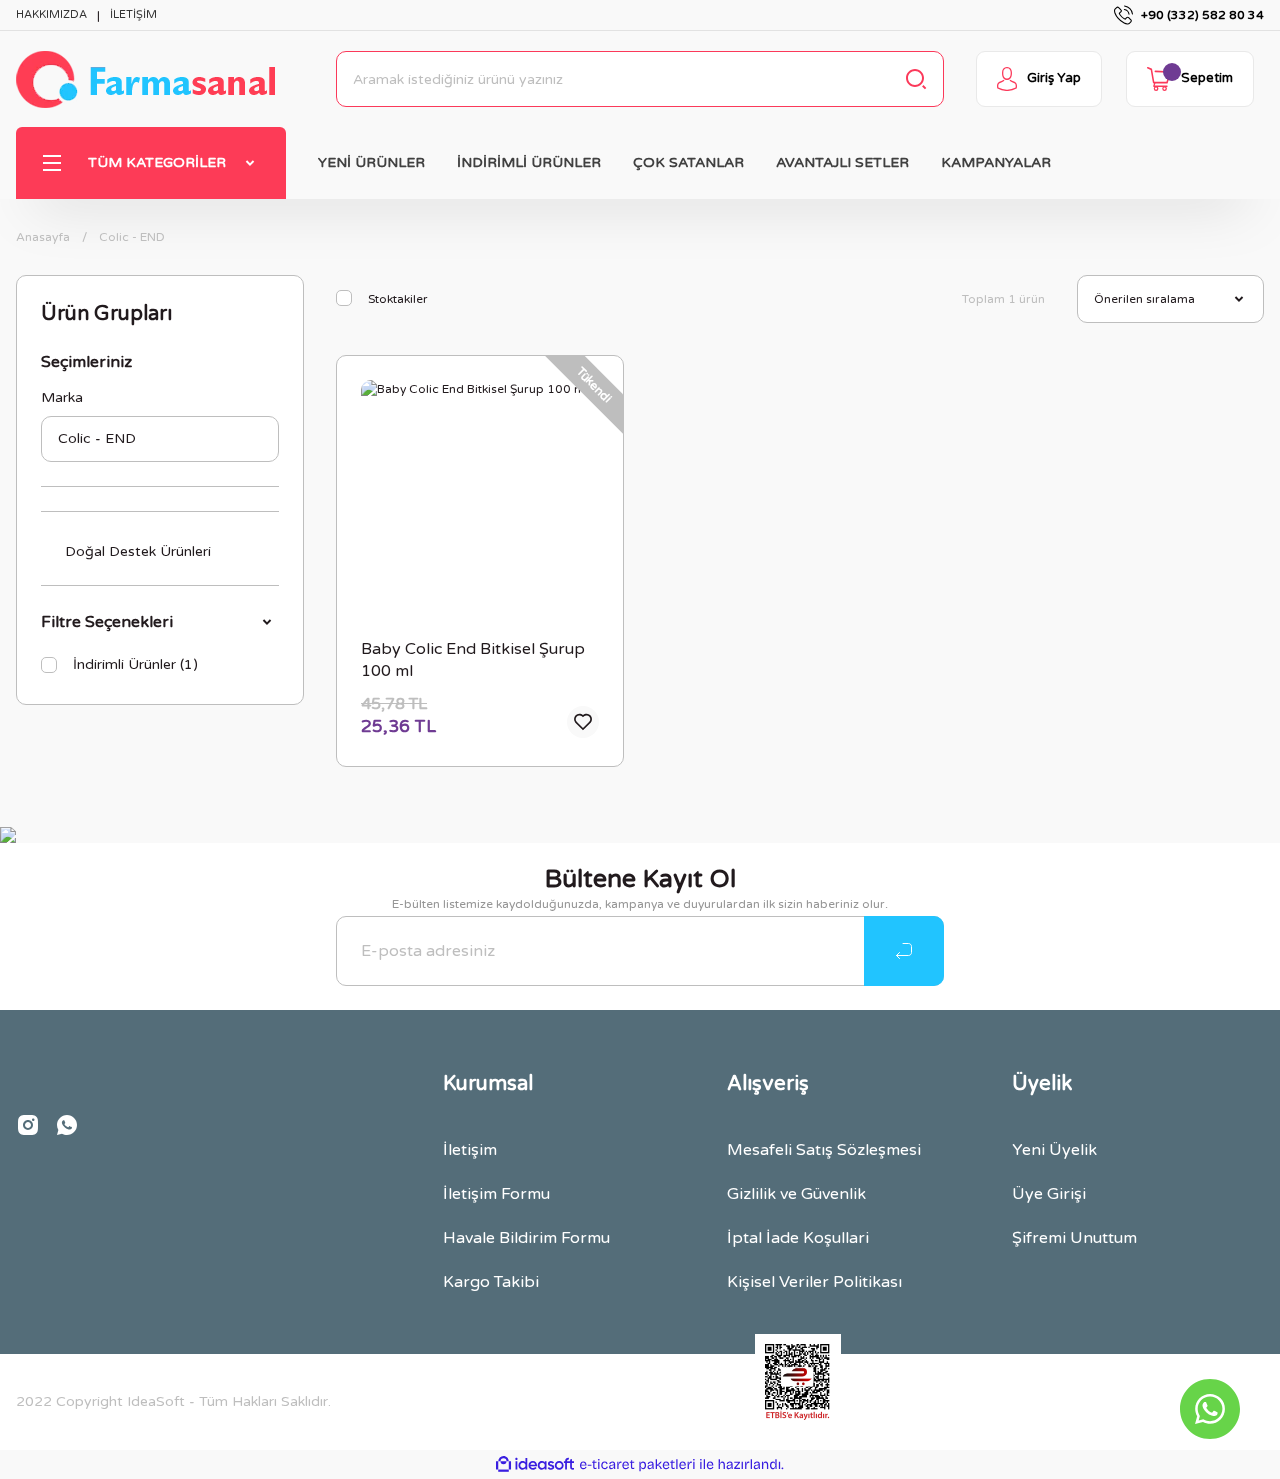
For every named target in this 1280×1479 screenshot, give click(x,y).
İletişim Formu (496, 1194)
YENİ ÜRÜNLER (371, 162)
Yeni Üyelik (1054, 1150)
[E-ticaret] (637, 1465)
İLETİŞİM (133, 14)
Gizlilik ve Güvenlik (796, 1194)
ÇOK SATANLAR (688, 162)
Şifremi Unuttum (1074, 1238)
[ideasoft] (535, 1464)
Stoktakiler (398, 299)
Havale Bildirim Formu (526, 1238)
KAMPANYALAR (996, 162)
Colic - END (132, 237)
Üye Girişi (1049, 1194)
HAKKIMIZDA (51, 14)
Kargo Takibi (491, 1282)
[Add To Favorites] (583, 722)
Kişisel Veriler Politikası (814, 1282)
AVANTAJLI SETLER (842, 162)
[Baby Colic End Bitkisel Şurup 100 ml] (480, 499)
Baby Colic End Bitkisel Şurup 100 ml (473, 660)
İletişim (470, 1150)
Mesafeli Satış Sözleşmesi (824, 1150)
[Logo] (145, 79)
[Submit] (904, 951)
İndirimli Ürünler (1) (135, 665)
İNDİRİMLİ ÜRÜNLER (529, 162)
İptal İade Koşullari (798, 1238)
